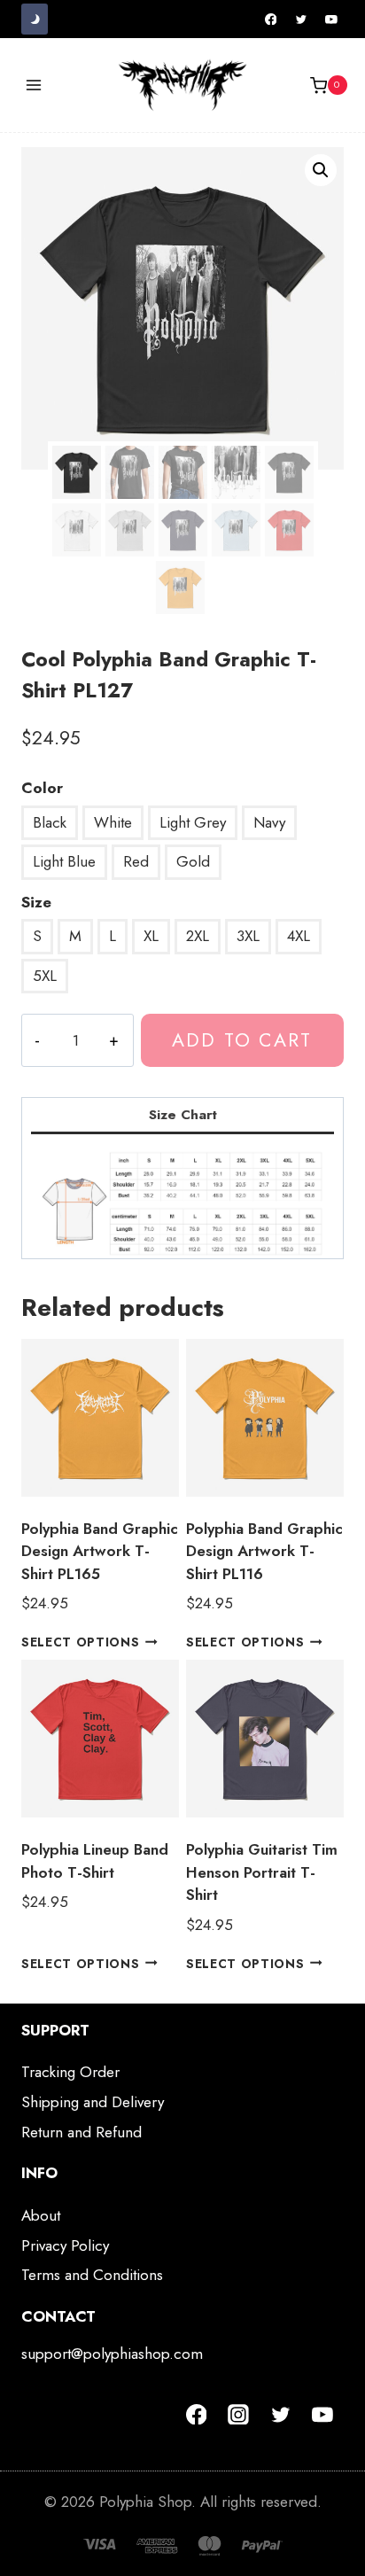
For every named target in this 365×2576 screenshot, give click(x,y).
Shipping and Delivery (93, 2102)
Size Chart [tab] (183, 1115)
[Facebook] (271, 19)
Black (50, 822)
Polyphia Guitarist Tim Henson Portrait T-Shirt (262, 1872)
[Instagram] (238, 2415)
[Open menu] (34, 86)
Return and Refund (82, 2132)
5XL (45, 976)
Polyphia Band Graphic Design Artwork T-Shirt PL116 (264, 1551)
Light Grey (193, 822)
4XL (299, 936)
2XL (198, 936)
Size (36, 902)
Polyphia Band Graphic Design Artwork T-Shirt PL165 (100, 1551)
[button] (321, 170)
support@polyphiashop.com (112, 2354)
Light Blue (64, 861)
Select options (81, 1642)
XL (151, 936)
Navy (269, 822)
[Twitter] (301, 19)
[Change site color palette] (35, 19)
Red (136, 861)
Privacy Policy (65, 2245)
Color (42, 788)
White (113, 822)
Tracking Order (70, 2072)
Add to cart (242, 1040)
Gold (193, 861)
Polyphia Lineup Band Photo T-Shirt (95, 1861)
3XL (248, 936)
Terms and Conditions (92, 2275)
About (41, 2215)
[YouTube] (331, 19)
